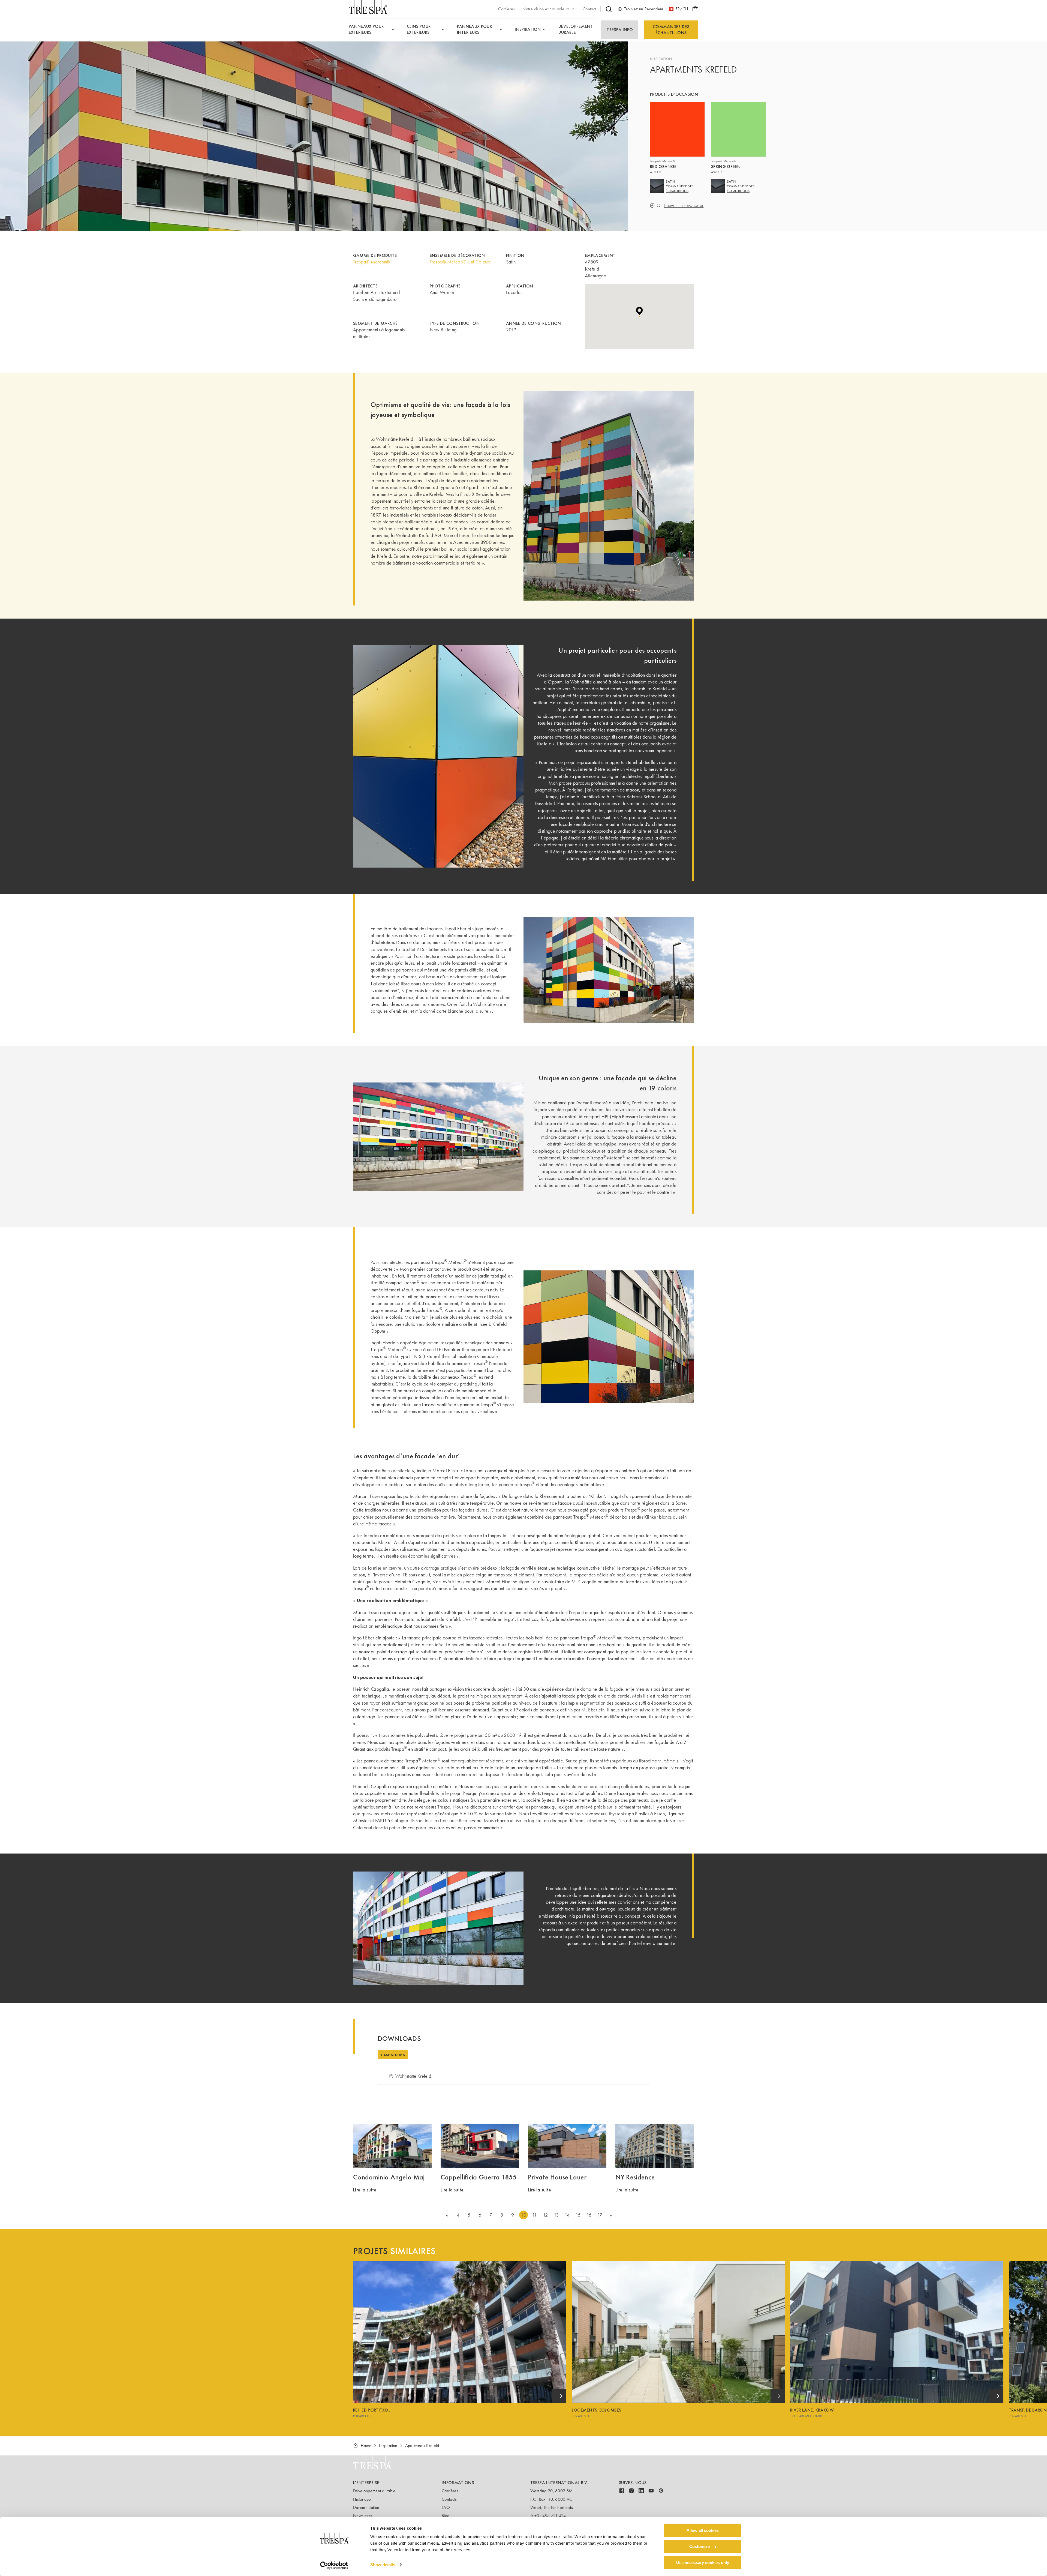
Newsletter (363, 2516)
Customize (699, 2546)
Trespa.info (620, 30)
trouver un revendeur (684, 206)
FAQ (446, 2507)
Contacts (449, 2499)
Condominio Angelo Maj (389, 2177)
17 (600, 2215)
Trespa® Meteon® (371, 262)
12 (545, 2215)
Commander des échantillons (671, 30)
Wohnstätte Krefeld (413, 2076)
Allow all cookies (703, 2530)
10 (523, 2215)
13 (556, 2215)
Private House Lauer (557, 2177)
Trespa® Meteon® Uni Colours (460, 262)
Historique (362, 2499)
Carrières (450, 2491)
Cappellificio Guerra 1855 (479, 2177)
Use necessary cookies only (703, 2562)
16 (589, 2215)
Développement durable (374, 2491)
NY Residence (635, 2177)
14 (567, 2215)
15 (578, 2215)
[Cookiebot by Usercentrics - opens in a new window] (334, 2565)
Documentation (366, 2507)
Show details (383, 2565)
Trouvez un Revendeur (644, 9)
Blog (446, 2516)
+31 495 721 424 (550, 2516)
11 (535, 2215)
